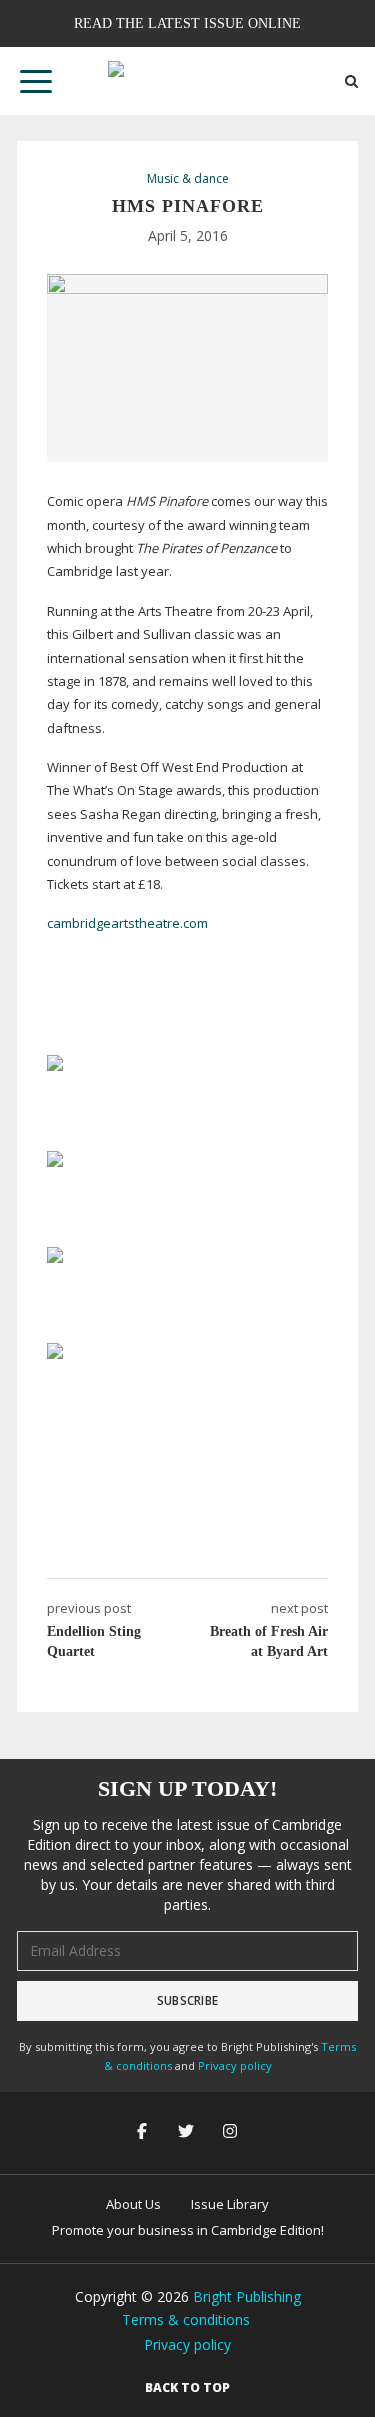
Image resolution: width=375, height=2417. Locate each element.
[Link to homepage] (188, 81)
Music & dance (188, 179)
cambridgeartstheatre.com (127, 923)
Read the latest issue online (187, 23)
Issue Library (230, 2204)
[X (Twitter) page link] (188, 2132)
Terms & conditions (186, 2319)
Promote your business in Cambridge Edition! (188, 2230)
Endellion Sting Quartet (94, 1641)
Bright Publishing (247, 2296)
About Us (133, 2204)
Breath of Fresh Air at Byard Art (269, 1641)
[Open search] (351, 81)
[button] (36, 81)
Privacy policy (235, 2065)
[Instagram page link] (232, 2132)
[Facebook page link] (144, 2132)
